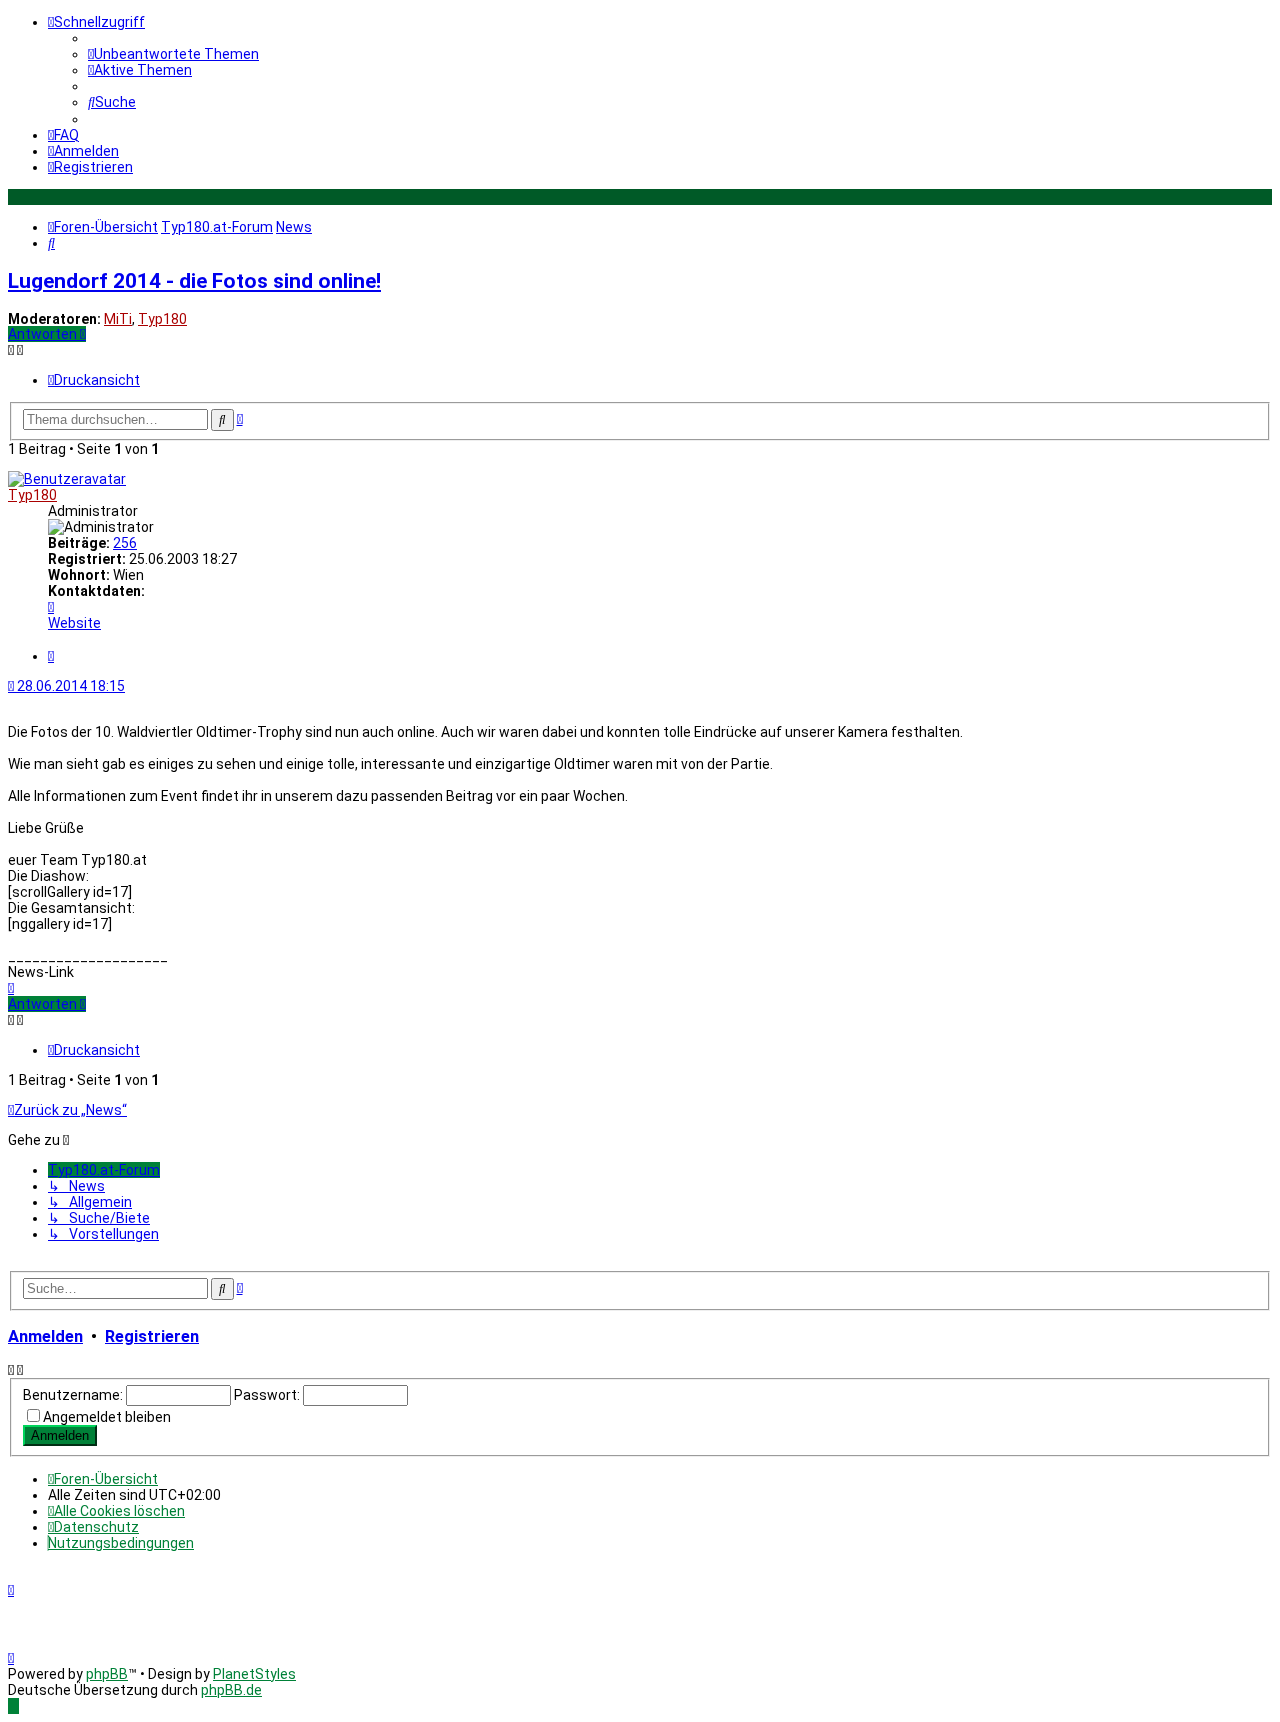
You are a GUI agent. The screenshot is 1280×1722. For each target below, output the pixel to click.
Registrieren (152, 1336)
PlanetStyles (254, 1674)
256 (125, 543)
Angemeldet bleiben (107, 1417)
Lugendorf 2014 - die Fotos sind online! (194, 281)
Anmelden (45, 1336)
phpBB (107, 1674)
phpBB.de (231, 1690)
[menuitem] (173, 54)
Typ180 (162, 319)
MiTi (118, 319)
